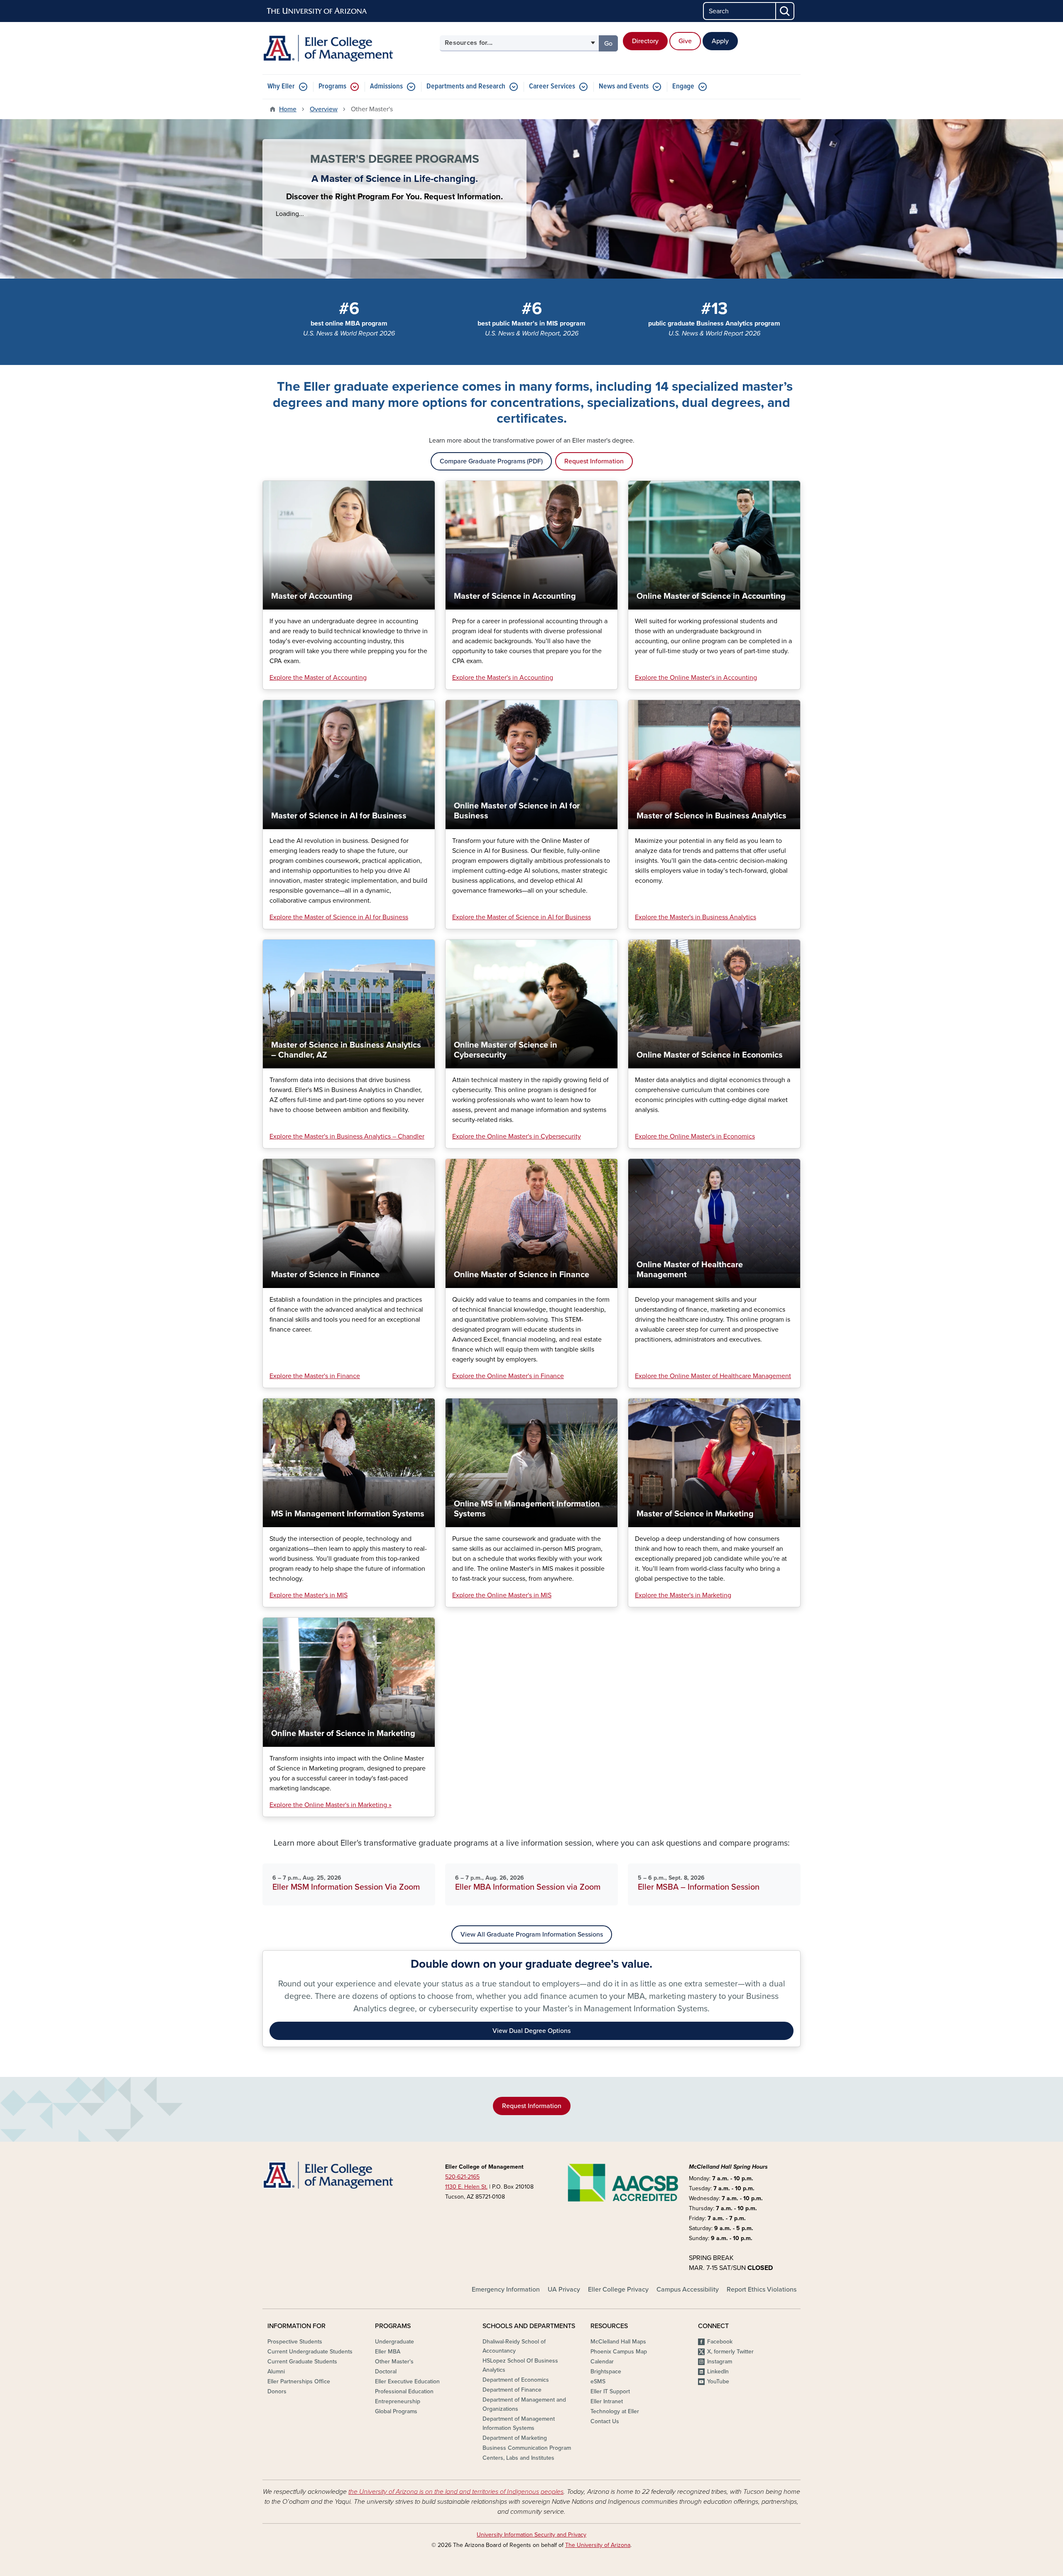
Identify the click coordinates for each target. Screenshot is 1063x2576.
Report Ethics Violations (762, 2290)
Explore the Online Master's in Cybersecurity (517, 1136)
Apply (720, 41)
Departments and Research (466, 87)
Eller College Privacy (618, 2290)
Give (685, 41)
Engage (683, 87)
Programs (332, 87)
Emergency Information (506, 2290)
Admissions (386, 87)
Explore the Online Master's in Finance (508, 1376)
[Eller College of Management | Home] (349, 48)
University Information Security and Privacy (531, 2535)
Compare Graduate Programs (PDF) (491, 461)
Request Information (594, 461)
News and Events (624, 87)
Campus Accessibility (688, 2290)
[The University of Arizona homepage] (317, 11)
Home (288, 109)
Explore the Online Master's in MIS (502, 1595)
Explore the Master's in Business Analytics (696, 917)
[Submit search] (785, 11)
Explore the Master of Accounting (318, 678)
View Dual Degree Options (531, 2031)
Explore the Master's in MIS (309, 1595)
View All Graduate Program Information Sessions (532, 1934)
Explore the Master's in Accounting (503, 678)
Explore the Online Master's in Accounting (696, 678)
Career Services (552, 87)
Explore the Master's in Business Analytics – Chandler (347, 1136)
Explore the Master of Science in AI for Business (339, 917)
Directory (645, 41)
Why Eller (281, 87)
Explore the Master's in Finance (315, 1376)
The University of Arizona (598, 2545)
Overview (324, 109)
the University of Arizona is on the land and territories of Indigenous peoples (456, 2492)
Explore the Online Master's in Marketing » (331, 1805)
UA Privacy (564, 2290)
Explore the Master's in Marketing (683, 1595)
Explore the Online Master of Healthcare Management (713, 1376)
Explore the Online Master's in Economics (695, 1136)
